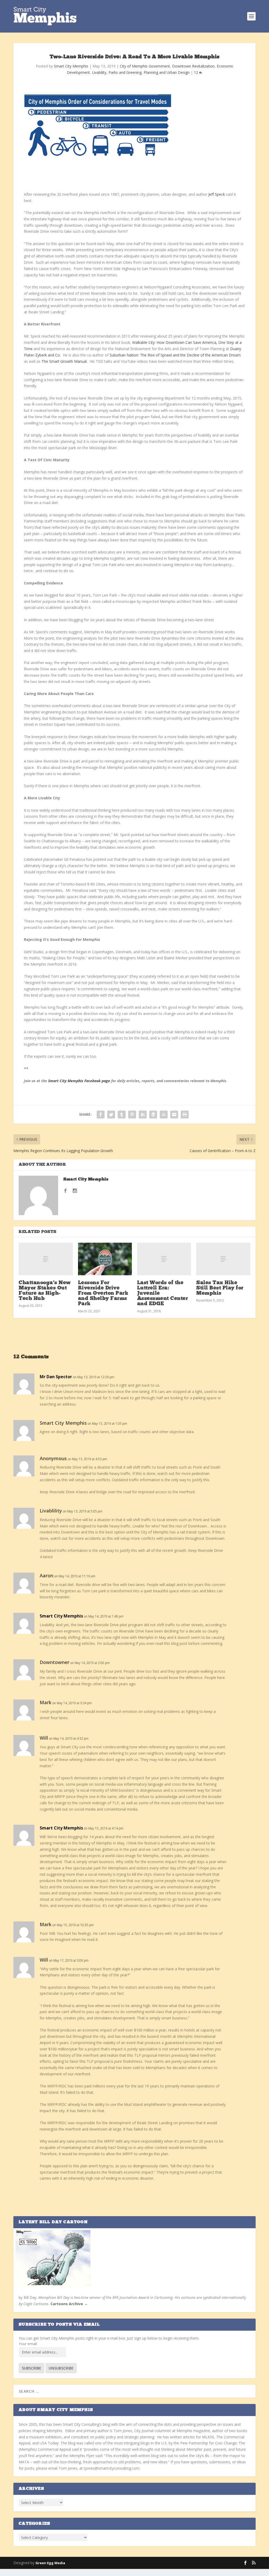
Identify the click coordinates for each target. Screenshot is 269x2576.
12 (196, 72)
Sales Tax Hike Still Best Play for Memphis (220, 1288)
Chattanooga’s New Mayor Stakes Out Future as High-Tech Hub (45, 1291)
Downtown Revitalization (193, 66)
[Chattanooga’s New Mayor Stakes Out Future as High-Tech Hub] (46, 1259)
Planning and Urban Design (167, 72)
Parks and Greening (125, 72)
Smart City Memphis (71, 66)
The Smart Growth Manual (64, 361)
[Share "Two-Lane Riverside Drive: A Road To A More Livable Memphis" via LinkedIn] (143, 1115)
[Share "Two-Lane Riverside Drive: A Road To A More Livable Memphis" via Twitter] (111, 1115)
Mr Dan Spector (56, 1377)
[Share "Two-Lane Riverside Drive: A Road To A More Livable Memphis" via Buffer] (153, 1115)
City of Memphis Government (145, 66)
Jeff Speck (217, 194)
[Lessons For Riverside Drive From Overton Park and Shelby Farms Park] (105, 1259)
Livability (99, 72)
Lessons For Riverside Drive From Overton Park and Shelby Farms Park (103, 1294)
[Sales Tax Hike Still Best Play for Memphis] (223, 1259)
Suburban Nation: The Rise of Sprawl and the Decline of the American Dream (175, 355)
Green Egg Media (50, 2563)
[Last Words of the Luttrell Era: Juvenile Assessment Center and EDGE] (164, 1259)
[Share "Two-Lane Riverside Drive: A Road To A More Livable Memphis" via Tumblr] (122, 1115)
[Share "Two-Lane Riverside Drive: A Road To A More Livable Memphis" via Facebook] (101, 1115)
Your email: (28, 2344)
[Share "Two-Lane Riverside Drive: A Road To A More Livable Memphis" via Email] (174, 1115)
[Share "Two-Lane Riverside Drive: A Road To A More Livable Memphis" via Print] (185, 1115)
